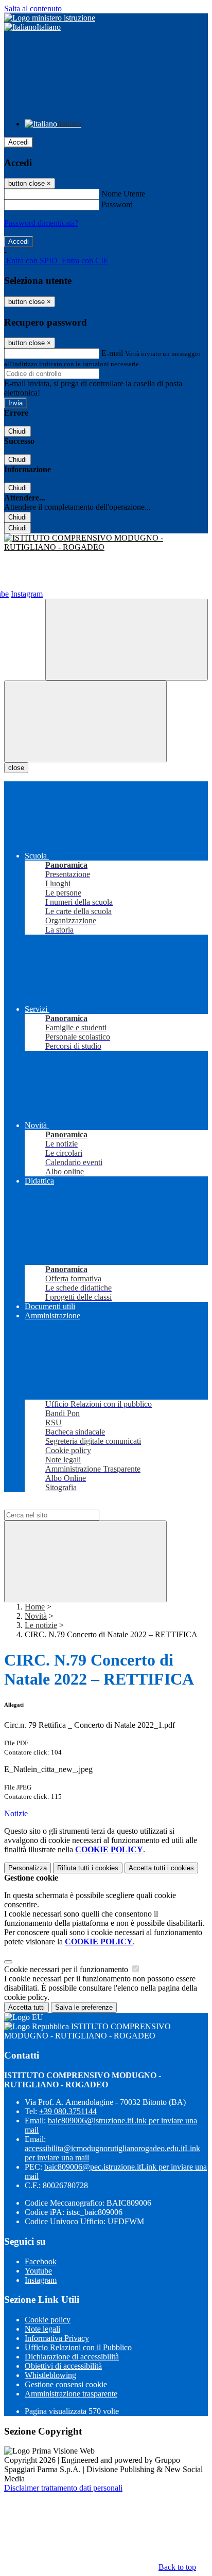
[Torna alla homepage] (106, 543)
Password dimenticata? (41, 223)
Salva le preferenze (84, 2007)
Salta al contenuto (33, 8)
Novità (36, 1616)
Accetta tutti (161, 1868)
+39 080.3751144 (68, 2111)
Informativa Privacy (57, 2338)
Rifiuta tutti (88, 1868)
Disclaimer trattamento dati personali (63, 2488)
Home (35, 1607)
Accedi (19, 142)
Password (117, 204)
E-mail (112, 353)
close (16, 768)
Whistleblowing (50, 2375)
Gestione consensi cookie (66, 2384)
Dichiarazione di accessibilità (72, 2357)
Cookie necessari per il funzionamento (67, 1969)
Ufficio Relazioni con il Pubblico (78, 2347)
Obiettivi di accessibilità (63, 2366)
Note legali (42, 2329)
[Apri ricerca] (127, 640)
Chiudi (17, 431)
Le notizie (41, 1625)
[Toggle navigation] (85, 721)
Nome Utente (123, 194)
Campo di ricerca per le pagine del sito (66, 1505)
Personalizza (28, 1868)
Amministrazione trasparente (71, 2394)
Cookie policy (48, 2320)
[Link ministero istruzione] (50, 18)
